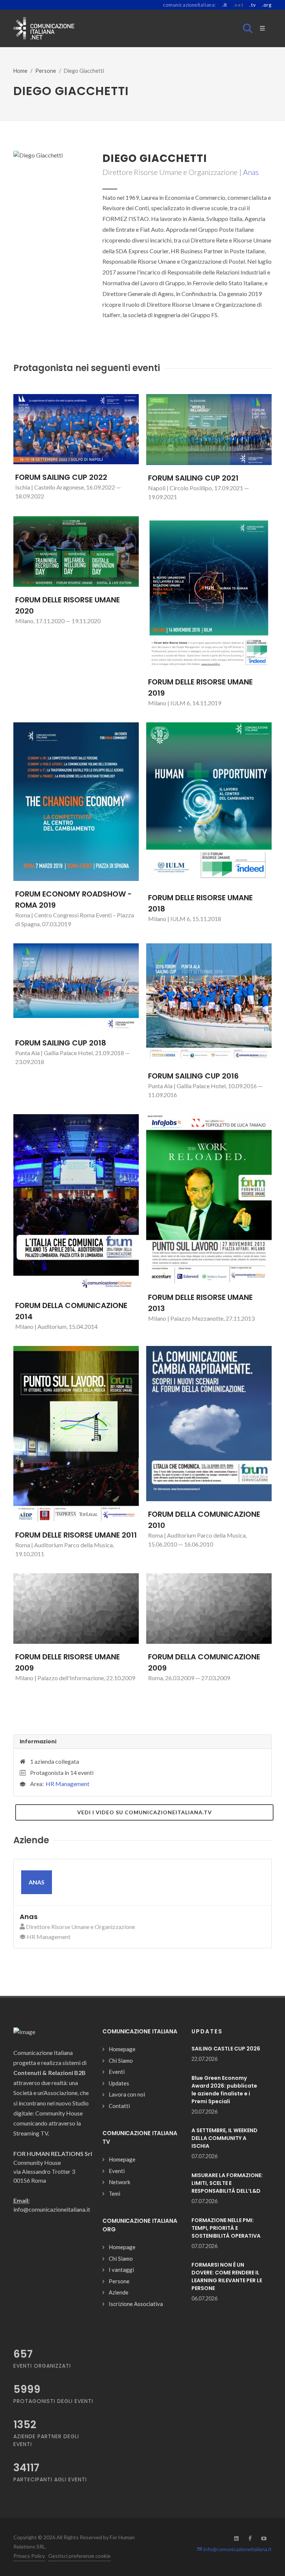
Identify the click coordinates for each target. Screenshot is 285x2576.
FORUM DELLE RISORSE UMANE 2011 (76, 1535)
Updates (119, 2083)
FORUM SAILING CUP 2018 (61, 1043)
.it (225, 5)
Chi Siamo (121, 2061)
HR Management (68, 1784)
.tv (253, 5)
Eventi (117, 2072)
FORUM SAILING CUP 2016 (193, 1076)
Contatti (119, 2106)
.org (267, 5)
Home (20, 71)
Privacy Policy (29, 2556)
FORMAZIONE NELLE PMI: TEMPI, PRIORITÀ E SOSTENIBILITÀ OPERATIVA (226, 2228)
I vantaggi (121, 2270)
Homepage (122, 2049)
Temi (114, 2193)
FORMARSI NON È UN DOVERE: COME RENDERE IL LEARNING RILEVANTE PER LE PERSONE (227, 2276)
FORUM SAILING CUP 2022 (61, 477)
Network (119, 2182)
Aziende (119, 2292)
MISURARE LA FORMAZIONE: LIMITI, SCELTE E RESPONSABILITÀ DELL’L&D (227, 2183)
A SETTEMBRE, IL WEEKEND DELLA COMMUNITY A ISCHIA (225, 2138)
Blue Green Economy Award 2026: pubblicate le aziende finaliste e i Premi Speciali (224, 2090)
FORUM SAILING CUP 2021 (193, 478)
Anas (251, 172)
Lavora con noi (127, 2094)
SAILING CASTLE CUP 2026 (226, 2049)
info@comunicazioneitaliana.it (237, 2549)
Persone (46, 71)
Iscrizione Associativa (136, 2304)
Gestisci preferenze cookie (79, 2556)
